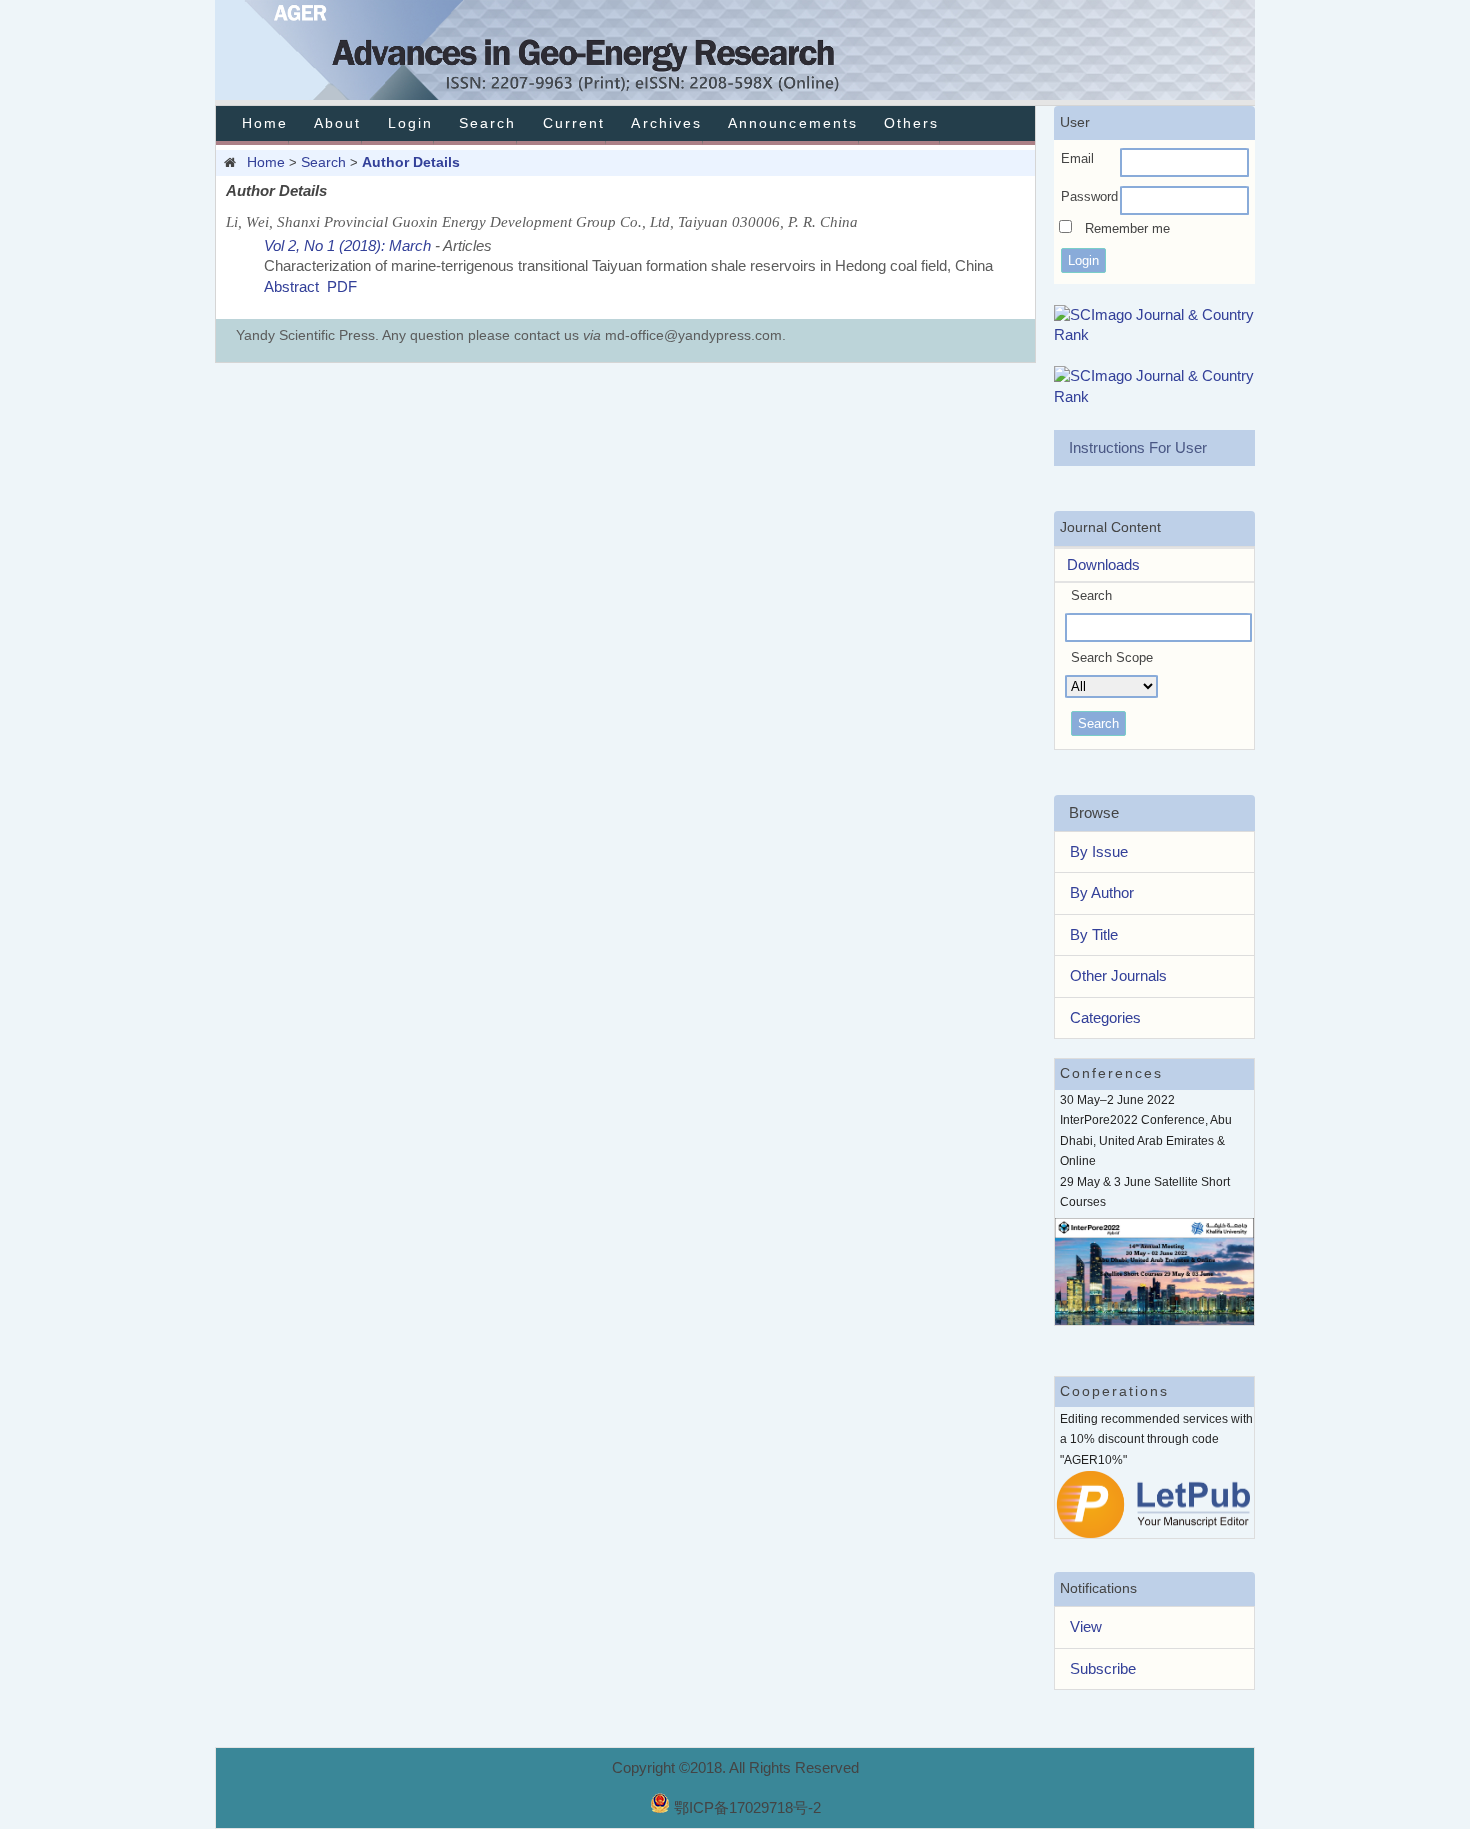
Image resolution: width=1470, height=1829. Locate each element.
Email (1077, 158)
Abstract (291, 286)
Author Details (411, 162)
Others (911, 123)
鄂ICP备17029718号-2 (747, 1807)
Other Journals (1118, 975)
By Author (1102, 892)
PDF (342, 286)
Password (1089, 196)
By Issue (1099, 851)
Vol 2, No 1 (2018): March (347, 245)
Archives (666, 123)
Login (410, 123)
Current (574, 123)
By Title (1094, 934)
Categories (1105, 1017)
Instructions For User (1138, 447)
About (337, 123)
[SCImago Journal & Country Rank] (1155, 334)
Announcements (793, 123)
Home (265, 123)
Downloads (1097, 564)
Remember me (1127, 228)
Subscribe (1103, 1668)
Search (487, 123)
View (1086, 1626)
